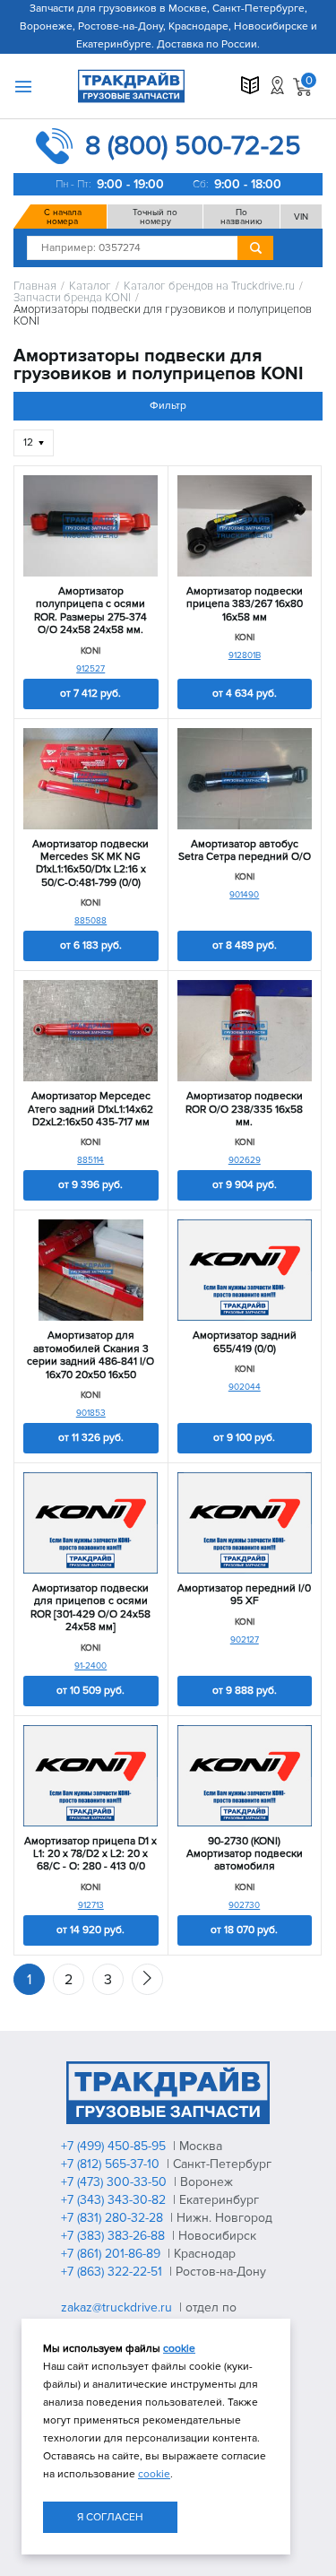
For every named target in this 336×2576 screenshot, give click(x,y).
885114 (90, 1160)
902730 (244, 1905)
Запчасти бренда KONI (72, 298)
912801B (245, 655)
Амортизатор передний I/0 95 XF (244, 1595)
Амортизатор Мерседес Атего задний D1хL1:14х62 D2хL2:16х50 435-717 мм (90, 1110)
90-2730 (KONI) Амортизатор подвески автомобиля (245, 1855)
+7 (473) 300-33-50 (116, 2182)
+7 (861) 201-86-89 (112, 2254)
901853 (91, 1413)
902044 (245, 1387)
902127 (245, 1640)
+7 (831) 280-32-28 (114, 2218)
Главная (35, 286)
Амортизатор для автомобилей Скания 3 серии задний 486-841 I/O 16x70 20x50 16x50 (90, 1355)
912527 (90, 669)
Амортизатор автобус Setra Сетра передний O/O (245, 851)
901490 (244, 895)
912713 (91, 1905)
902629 (245, 1160)
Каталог (90, 286)
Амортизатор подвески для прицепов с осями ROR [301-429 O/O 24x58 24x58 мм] (90, 1608)
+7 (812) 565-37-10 (112, 2164)
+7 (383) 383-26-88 (115, 2236)
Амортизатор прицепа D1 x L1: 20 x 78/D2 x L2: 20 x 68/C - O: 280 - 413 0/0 (90, 1855)
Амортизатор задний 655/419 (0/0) (245, 1342)
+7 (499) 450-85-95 (115, 2146)
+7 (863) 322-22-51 (113, 2272)
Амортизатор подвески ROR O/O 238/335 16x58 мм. (244, 1110)
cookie (179, 2349)
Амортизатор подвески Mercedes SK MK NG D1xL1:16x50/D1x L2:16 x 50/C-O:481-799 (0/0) (90, 864)
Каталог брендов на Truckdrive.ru (209, 286)
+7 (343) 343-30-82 (115, 2200)
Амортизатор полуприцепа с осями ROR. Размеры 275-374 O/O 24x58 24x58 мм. (90, 611)
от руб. (90, 694)
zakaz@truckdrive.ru (118, 2307)
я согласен (110, 2517)
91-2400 (90, 1666)
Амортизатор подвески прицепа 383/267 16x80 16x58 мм (245, 605)
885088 (90, 921)
